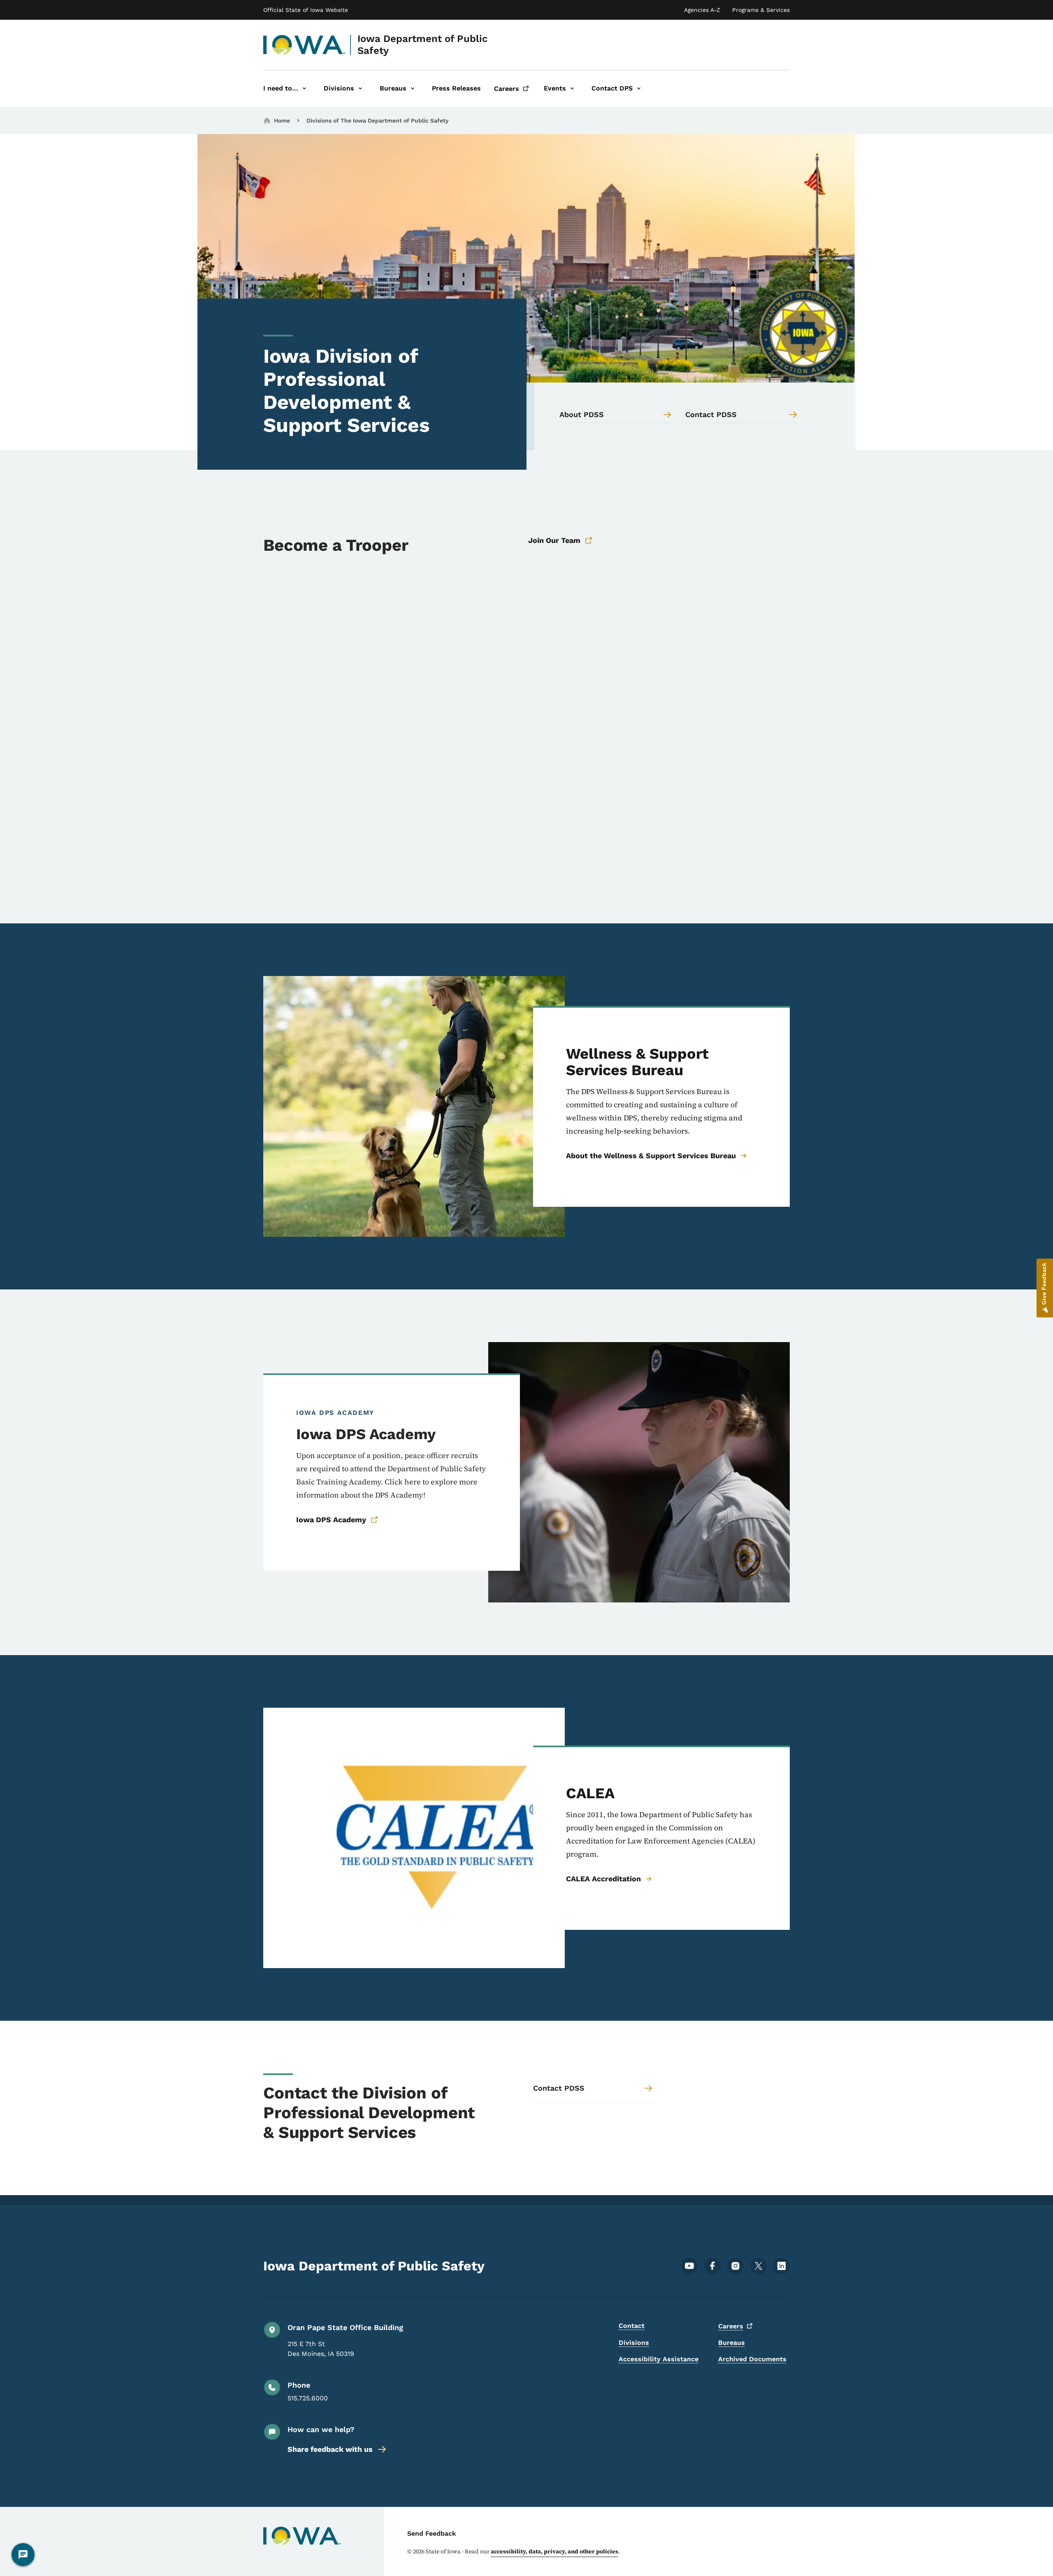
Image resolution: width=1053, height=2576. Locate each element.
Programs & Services (761, 10)
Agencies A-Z (702, 10)
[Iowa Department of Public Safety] (305, 45)
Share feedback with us (330, 2449)
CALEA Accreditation (603, 1879)
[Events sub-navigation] (572, 89)
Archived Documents (752, 2359)
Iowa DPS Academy (331, 1520)
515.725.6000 (308, 2398)
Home (282, 121)
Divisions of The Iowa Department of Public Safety (378, 121)
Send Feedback (432, 2533)
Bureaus (732, 2343)
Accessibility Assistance (659, 2359)
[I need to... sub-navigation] (304, 89)
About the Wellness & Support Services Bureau (651, 1156)
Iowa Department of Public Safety (423, 45)
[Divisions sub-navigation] (360, 89)
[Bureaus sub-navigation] (413, 89)
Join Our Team (554, 540)
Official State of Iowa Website (306, 10)
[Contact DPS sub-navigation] (639, 89)
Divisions (634, 2343)
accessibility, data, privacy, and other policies (554, 2551)
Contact (632, 2326)
